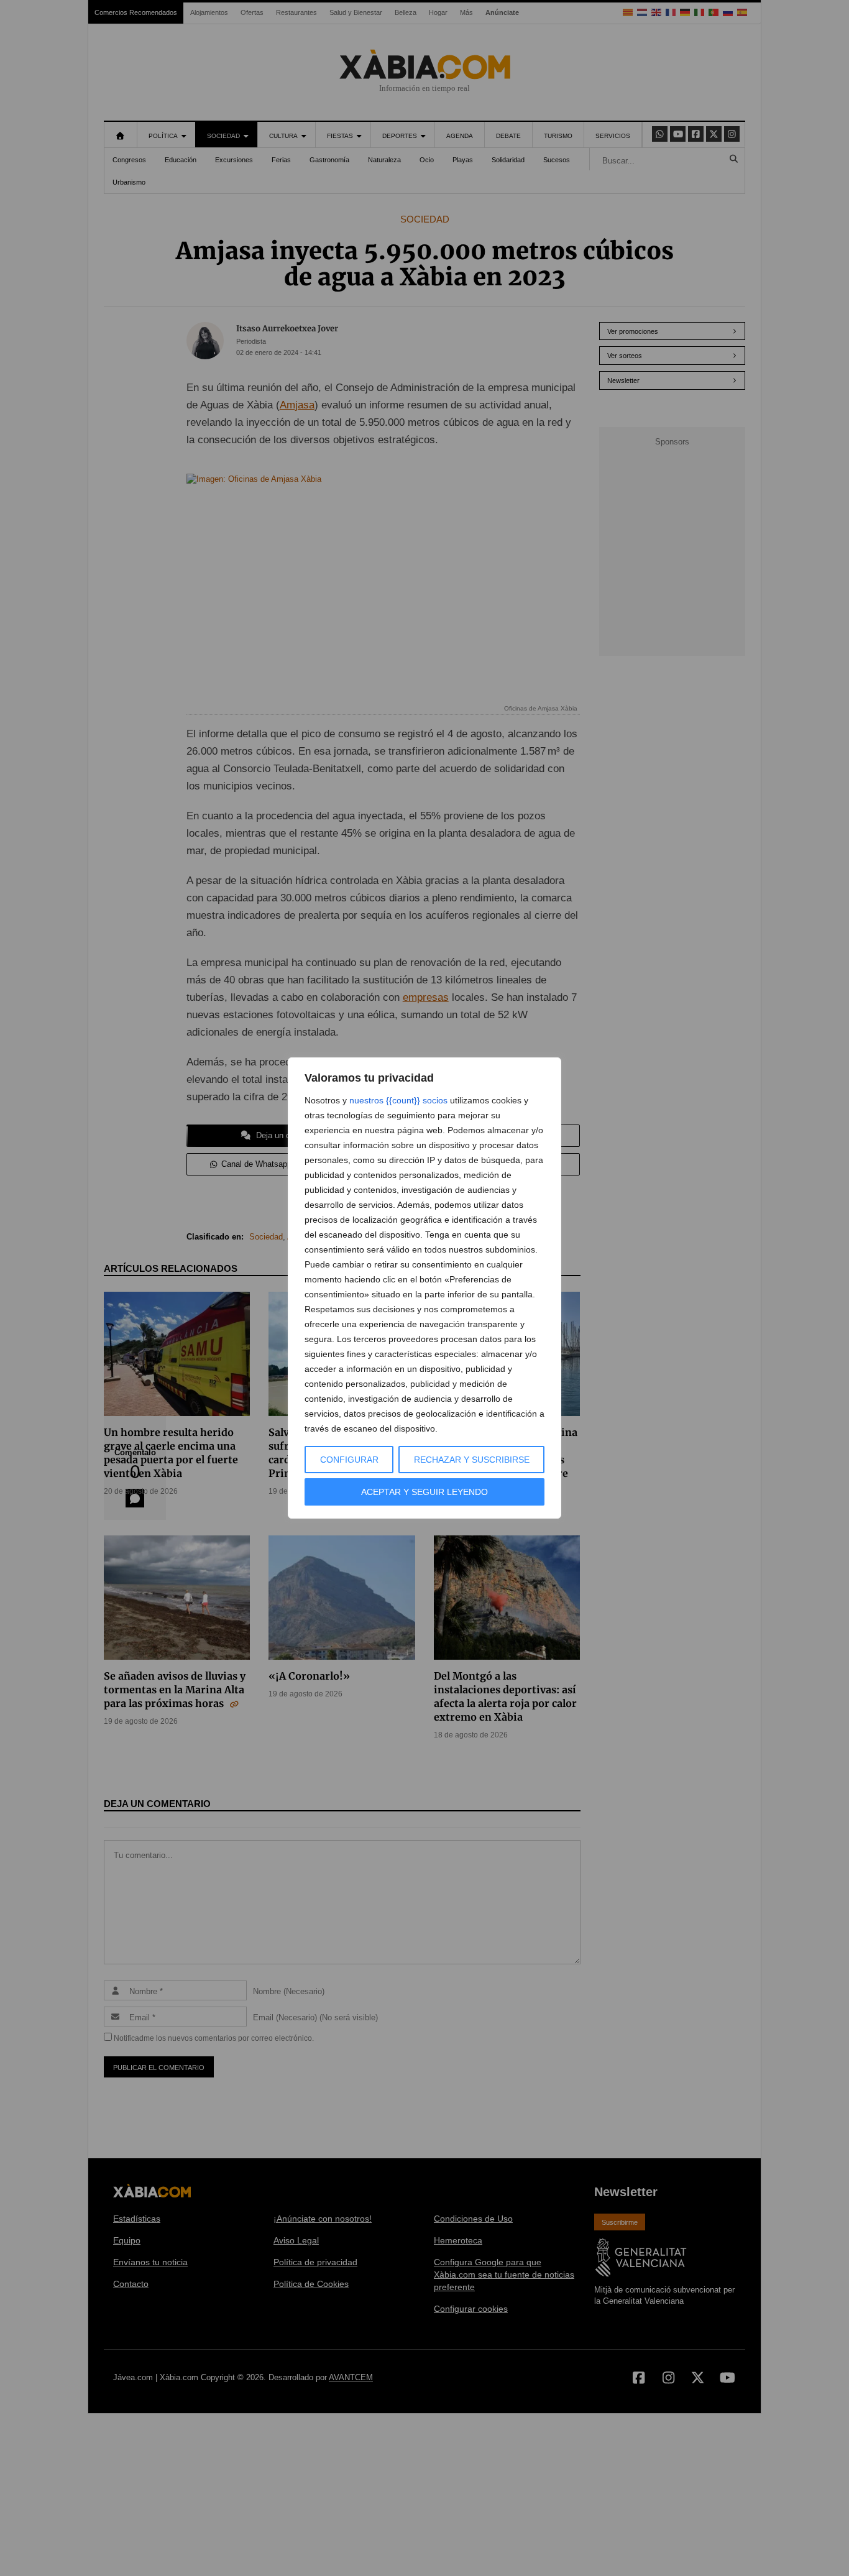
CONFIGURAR (349, 1460)
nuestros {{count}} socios (398, 1100)
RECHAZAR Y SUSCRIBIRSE (472, 1460)
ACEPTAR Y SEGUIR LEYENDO (424, 1492)
